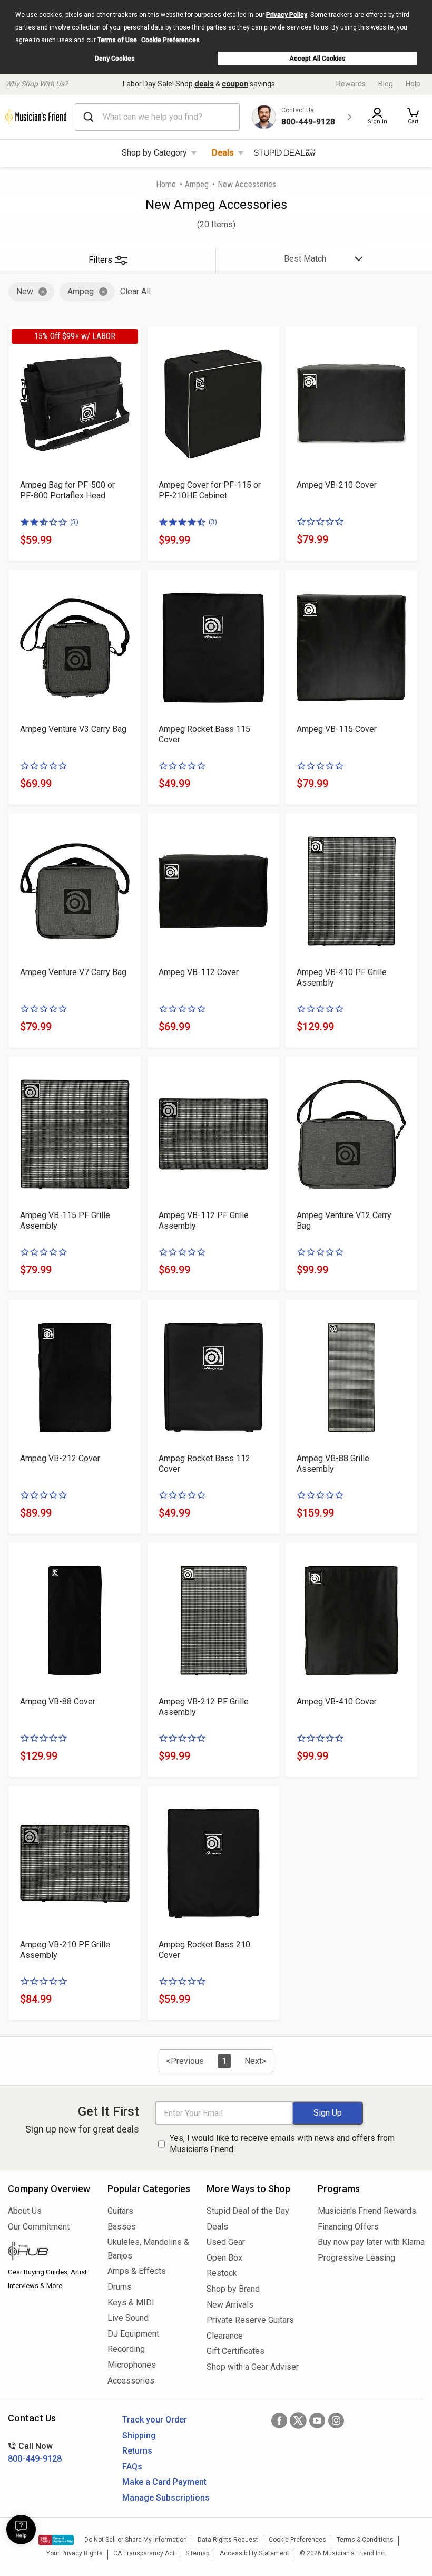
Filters (100, 260)
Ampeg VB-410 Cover (337, 1701)
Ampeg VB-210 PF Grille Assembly (65, 1950)
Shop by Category (154, 153)
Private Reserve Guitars (250, 2320)
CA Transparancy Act (144, 2553)
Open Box (224, 2258)
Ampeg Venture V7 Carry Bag (73, 972)
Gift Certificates (235, 2351)
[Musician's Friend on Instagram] (336, 2420)
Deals (223, 153)
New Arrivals (230, 2305)
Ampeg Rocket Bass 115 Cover (204, 734)
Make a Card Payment (164, 2482)
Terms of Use (117, 40)
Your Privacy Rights (75, 2553)
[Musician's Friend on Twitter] (298, 2420)
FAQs (132, 2467)
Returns (137, 2451)
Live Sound (128, 2318)
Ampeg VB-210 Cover (337, 485)
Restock (222, 2273)
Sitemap (197, 2553)
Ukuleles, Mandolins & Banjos (148, 2249)
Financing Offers (348, 2227)
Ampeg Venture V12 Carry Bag (344, 1221)
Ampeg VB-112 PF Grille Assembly (204, 1221)
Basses (122, 2227)
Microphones (132, 2365)
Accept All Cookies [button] (317, 59)
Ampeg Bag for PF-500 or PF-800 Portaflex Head (67, 490)
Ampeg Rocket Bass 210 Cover (204, 1950)
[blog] (50, 2252)
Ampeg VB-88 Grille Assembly (333, 1464)
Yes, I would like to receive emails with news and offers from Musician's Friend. (282, 2144)
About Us (25, 2211)
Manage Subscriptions (166, 2498)
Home (166, 184)
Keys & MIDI (131, 2303)
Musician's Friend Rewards (367, 2211)
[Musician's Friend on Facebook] (279, 2420)
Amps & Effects (137, 2271)
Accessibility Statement (254, 2553)
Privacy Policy (287, 15)
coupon (235, 84)
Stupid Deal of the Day (248, 2211)
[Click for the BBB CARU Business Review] (56, 2540)
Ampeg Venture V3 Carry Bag (73, 729)
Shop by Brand (233, 2289)
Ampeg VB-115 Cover (337, 729)
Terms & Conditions (365, 2540)
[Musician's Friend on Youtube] (317, 2420)
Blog (386, 84)
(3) (74, 522)
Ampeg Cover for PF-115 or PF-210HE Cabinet (210, 490)
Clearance (225, 2336)
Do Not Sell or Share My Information (136, 2540)
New (25, 291)
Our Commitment (39, 2227)
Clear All (135, 291)
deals (204, 84)
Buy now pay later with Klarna (371, 2242)
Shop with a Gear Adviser (253, 2367)
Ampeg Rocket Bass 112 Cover (204, 1464)
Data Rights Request (228, 2540)
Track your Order (155, 2420)
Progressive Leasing (356, 2258)
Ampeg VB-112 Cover (199, 972)
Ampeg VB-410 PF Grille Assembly (342, 977)
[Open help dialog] (21, 2530)
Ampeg (197, 184)
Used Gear (226, 2242)
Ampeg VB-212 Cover (60, 1458)
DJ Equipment (133, 2334)
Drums (120, 2287)
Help (413, 84)
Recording (126, 2349)
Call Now (35, 2452)
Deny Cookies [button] (115, 59)
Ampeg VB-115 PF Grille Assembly (65, 1221)
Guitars (120, 2211)
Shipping (139, 2435)
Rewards (351, 84)
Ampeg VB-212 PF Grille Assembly (204, 1707)
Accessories (131, 2381)
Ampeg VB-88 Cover (58, 1701)
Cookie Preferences (170, 40)
